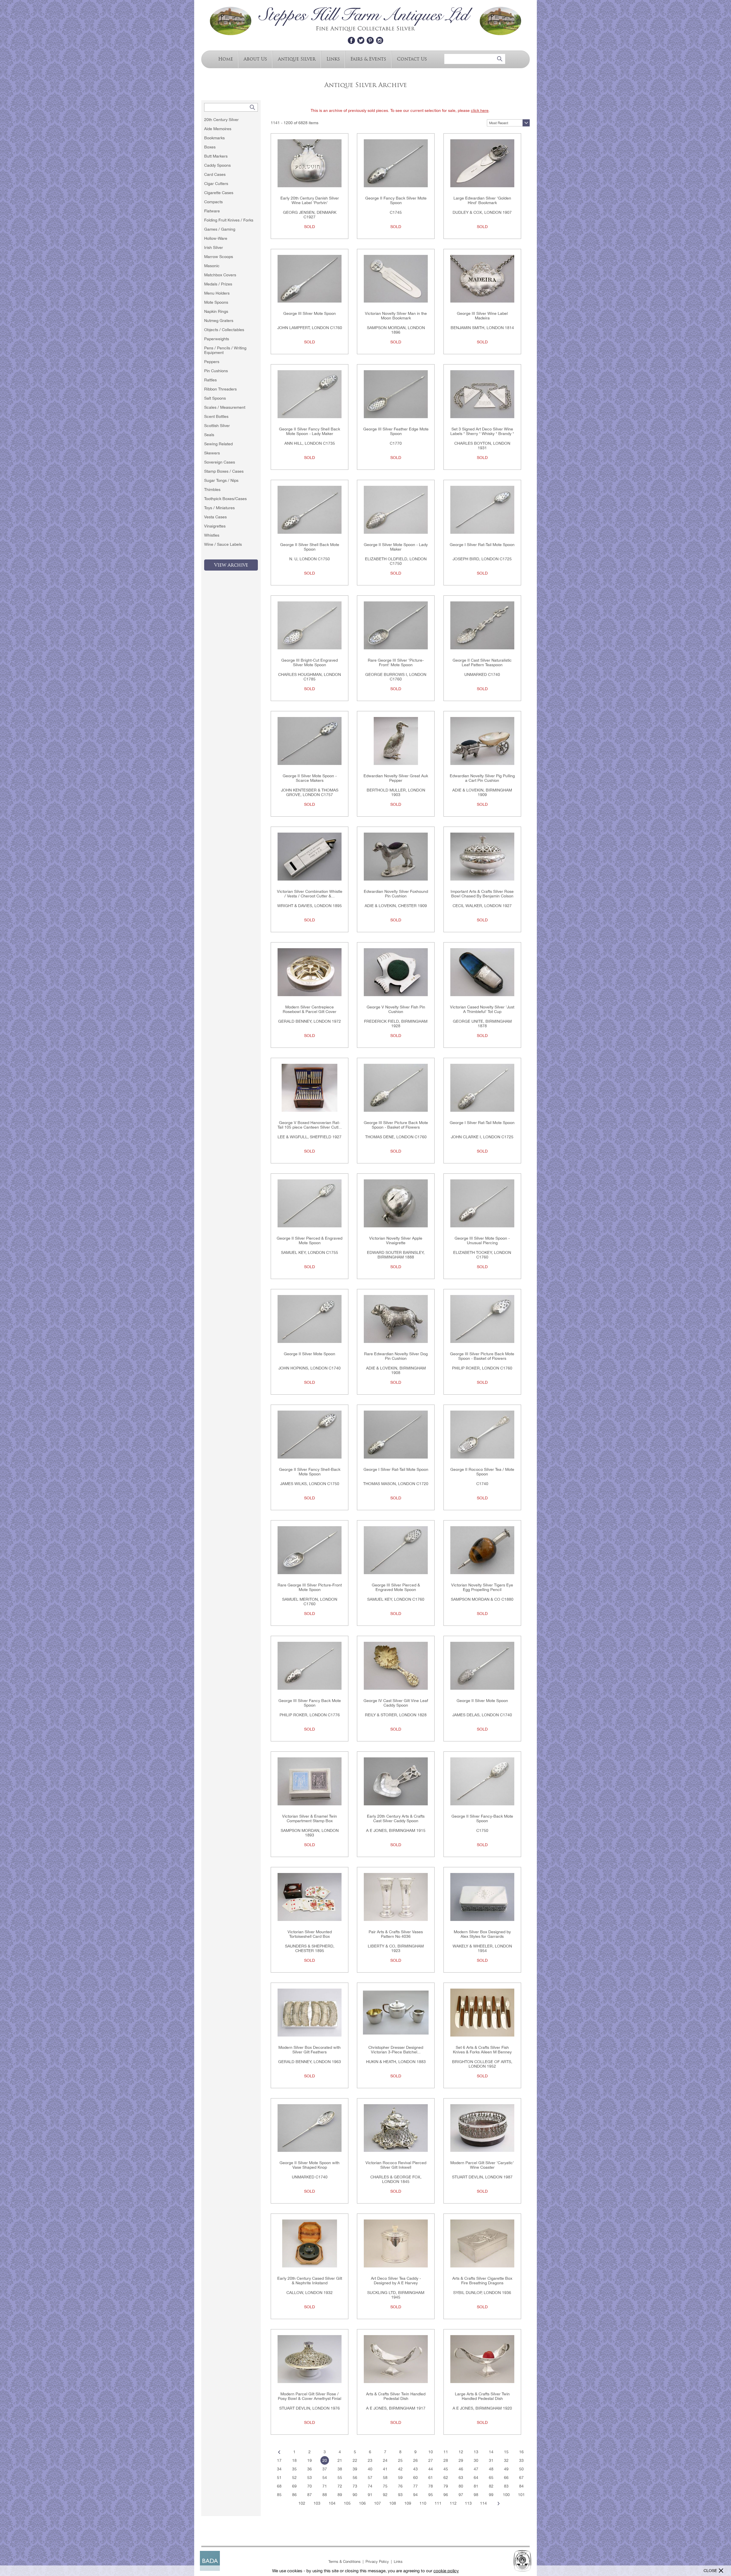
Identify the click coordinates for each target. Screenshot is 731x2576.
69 (294, 2486)
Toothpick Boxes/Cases (225, 499)
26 (415, 2460)
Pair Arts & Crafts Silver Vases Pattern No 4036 (396, 1934)
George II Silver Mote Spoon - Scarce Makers (310, 778)
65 (491, 2478)
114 (483, 2503)
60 (415, 2478)
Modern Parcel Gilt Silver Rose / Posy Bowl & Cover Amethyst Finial (310, 2396)
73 (355, 2486)
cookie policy (446, 2571)
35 (294, 2469)
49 (506, 2469)
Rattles (210, 380)
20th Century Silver (221, 120)
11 (446, 2452)
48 (491, 2469)
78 (431, 2486)
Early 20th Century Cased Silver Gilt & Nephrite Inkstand (310, 2281)
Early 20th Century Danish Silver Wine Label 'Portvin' (310, 200)
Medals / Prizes (218, 284)
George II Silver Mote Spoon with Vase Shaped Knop (310, 2165)
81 (476, 2486)
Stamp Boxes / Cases (224, 471)
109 (408, 2503)
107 (377, 2503)
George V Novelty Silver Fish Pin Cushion (396, 1009)
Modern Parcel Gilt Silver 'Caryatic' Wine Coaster (482, 2165)
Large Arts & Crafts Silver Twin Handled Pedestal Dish (482, 2396)
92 (385, 2495)
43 (415, 2469)
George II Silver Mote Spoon (310, 1354)
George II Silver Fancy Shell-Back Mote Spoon (310, 1472)
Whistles (212, 535)
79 (446, 2486)
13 (476, 2452)
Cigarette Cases (219, 193)
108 (393, 2503)
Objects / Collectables (224, 330)
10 (431, 2452)
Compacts (213, 202)
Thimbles (212, 490)
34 (279, 2469)
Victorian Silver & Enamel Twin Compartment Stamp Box (310, 1818)
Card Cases (215, 174)
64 (476, 2478)
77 (415, 2486)
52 (294, 2478)
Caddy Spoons (217, 165)
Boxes (210, 147)
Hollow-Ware (216, 238)
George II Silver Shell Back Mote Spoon (310, 547)
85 (279, 2495)
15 (506, 2452)
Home (226, 59)
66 (506, 2478)
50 (521, 2469)
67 (521, 2478)
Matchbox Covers (220, 275)
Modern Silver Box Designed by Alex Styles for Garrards (482, 1934)
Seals (209, 435)
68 (279, 2486)
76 (400, 2486)
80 (461, 2486)
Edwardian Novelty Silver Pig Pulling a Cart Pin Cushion (482, 778)
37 (325, 2469)
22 (355, 2460)
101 (521, 2495)
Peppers (212, 362)
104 (332, 2503)
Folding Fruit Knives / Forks (229, 220)
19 (310, 2460)
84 (521, 2486)
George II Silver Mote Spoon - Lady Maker (396, 547)
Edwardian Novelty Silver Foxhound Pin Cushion (396, 894)
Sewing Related (218, 444)
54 (325, 2478)
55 (340, 2478)
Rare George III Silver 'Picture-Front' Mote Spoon (396, 662)
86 (294, 2495)
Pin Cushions (216, 371)
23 (370, 2460)
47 (476, 2469)
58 (385, 2478)
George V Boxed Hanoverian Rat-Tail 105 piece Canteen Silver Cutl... (310, 1125)
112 (453, 2503)
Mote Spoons (216, 302)
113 (468, 2503)
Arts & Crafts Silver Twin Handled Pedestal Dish (396, 2396)
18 (294, 2460)
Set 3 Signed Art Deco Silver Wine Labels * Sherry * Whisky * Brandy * (482, 431)
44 (431, 2469)
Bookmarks (214, 138)
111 (438, 2503)
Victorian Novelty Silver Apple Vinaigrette (396, 1240)
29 (461, 2460)
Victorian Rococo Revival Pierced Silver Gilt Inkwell (396, 2165)
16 (521, 2452)
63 (461, 2478)
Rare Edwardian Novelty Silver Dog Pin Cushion (396, 1356)
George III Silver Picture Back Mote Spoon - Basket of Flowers (396, 1125)
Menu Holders (217, 293)
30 (476, 2460)
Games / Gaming (220, 229)
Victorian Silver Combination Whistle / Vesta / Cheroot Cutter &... (310, 894)
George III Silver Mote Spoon (310, 313)
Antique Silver (297, 59)
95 (431, 2495)
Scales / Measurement (225, 407)
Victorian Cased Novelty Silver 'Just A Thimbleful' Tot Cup (482, 1009)
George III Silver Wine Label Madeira (482, 316)
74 (370, 2486)
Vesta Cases (215, 517)
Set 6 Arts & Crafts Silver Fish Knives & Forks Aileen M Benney (482, 2050)
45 (446, 2469)
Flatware (212, 211)
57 (370, 2478)
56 (355, 2478)
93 (400, 2495)
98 (476, 2495)
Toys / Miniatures (219, 508)
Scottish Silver (217, 426)
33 (521, 2460)
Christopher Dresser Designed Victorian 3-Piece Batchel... (396, 2050)
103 (317, 2503)
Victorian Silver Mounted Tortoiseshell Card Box (310, 1934)
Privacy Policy (377, 2562)
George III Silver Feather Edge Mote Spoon (396, 431)
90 (355, 2495)
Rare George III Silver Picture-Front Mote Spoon (310, 1587)
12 (461, 2452)
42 (400, 2469)
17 (279, 2460)
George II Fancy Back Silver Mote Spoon (396, 200)
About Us (255, 59)
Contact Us (412, 59)
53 (310, 2478)
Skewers (212, 453)
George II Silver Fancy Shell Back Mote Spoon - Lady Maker (310, 431)
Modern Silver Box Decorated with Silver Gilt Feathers (310, 2050)
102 (302, 2503)
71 (325, 2486)
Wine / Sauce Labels (223, 544)
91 (370, 2495)
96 (446, 2495)
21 (340, 2460)
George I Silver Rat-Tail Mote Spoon (482, 545)
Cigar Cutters (216, 184)
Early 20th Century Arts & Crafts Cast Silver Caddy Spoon (396, 1818)
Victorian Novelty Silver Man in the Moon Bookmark (396, 316)
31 (491, 2460)
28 (446, 2460)
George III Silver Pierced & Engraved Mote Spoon (396, 1587)
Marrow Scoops (219, 257)
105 (347, 2503)
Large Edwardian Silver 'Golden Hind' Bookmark (482, 200)
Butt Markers (216, 156)
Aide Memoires (218, 129)
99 (491, 2495)
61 (431, 2478)
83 (506, 2486)
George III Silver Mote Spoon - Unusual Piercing (482, 1240)
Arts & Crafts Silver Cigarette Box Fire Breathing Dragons (482, 2281)
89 (340, 2495)
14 (491, 2452)
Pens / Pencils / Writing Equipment (225, 350)
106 (362, 2503)
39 (355, 2469)
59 (400, 2478)
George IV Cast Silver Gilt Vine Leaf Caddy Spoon (396, 1703)
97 (461, 2495)
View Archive (231, 565)
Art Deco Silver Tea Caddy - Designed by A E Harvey (396, 2281)
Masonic (212, 266)
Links (333, 59)
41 (385, 2469)
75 (385, 2486)
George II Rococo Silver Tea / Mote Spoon (482, 1472)
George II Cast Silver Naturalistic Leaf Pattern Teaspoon (482, 662)
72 (340, 2486)
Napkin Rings (216, 311)
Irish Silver (214, 247)
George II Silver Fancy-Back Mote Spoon (482, 1818)
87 (310, 2495)
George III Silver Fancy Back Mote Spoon (310, 1703)
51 (279, 2478)
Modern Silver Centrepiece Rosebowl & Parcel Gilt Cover (310, 1009)
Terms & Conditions (345, 2562)
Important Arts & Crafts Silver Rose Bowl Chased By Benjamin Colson (482, 894)
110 (423, 2503)
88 (325, 2495)
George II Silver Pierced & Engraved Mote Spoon (310, 1240)
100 (506, 2495)
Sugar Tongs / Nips (221, 480)
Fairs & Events (368, 59)
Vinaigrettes (215, 526)
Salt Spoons (215, 398)
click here (480, 110)
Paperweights (217, 339)
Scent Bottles (216, 416)
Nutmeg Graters (219, 321)
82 (491, 2486)
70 (310, 2486)
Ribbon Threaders (220, 389)
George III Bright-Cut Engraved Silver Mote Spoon (310, 662)
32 (506, 2460)
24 (385, 2460)
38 (340, 2469)
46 (461, 2469)
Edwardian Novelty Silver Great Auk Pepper (396, 778)
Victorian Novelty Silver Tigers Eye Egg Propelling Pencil (482, 1587)
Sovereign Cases (220, 462)
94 (415, 2495)
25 (400, 2460)
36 (310, 2469)
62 (446, 2478)
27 (431, 2460)
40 (370, 2469)
